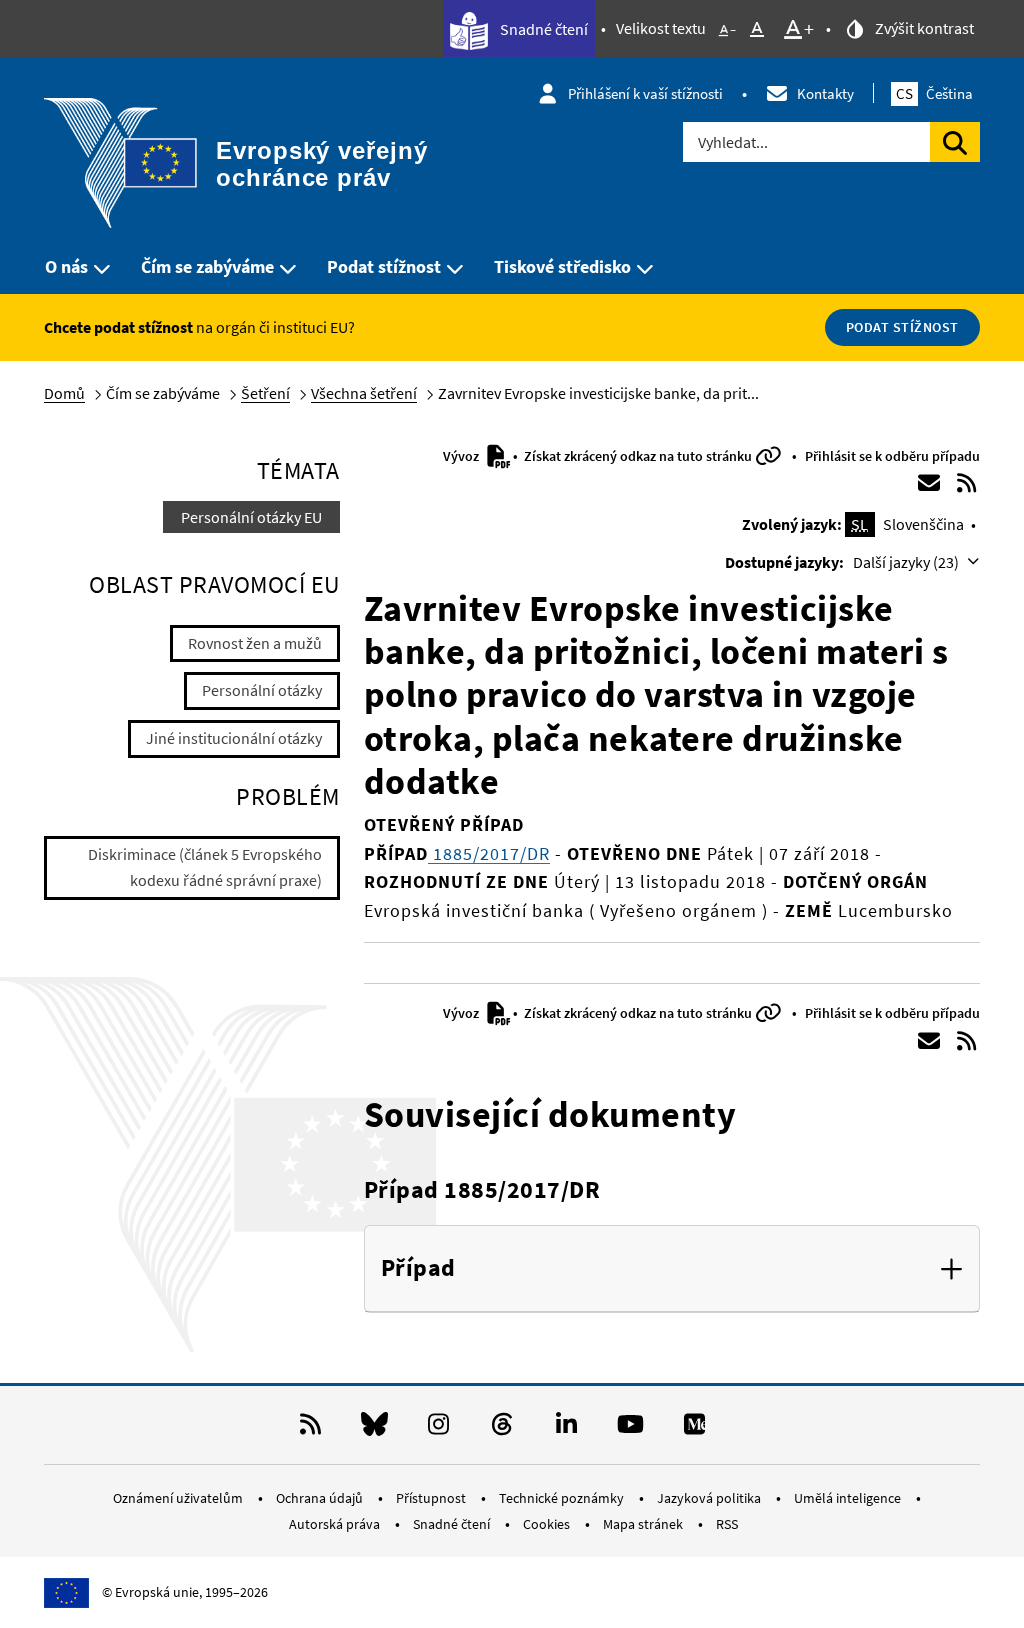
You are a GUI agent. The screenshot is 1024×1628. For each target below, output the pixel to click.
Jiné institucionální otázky (234, 738)
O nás (66, 266)
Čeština (934, 93)
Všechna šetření (364, 393)
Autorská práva (336, 1524)
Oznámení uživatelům (179, 1498)
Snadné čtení (542, 29)
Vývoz (462, 456)
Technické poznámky (563, 1498)
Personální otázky (262, 690)
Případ (418, 1268)
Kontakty (825, 93)
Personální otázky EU (251, 517)
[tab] (672, 1269)
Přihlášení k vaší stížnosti (645, 93)
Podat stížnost (384, 266)
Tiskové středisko (562, 266)
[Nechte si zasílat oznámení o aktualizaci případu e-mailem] (929, 483)
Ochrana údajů (321, 1498)
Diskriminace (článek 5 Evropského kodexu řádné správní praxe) (205, 867)
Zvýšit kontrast (923, 28)
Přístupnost (432, 1498)
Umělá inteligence (849, 1498)
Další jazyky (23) (907, 562)
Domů (64, 393)
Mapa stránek (644, 1524)
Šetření (265, 393)
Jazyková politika (710, 1498)
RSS (727, 1524)
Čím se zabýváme (207, 266)
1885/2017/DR (489, 853)
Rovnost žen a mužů (255, 643)
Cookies (548, 1524)
